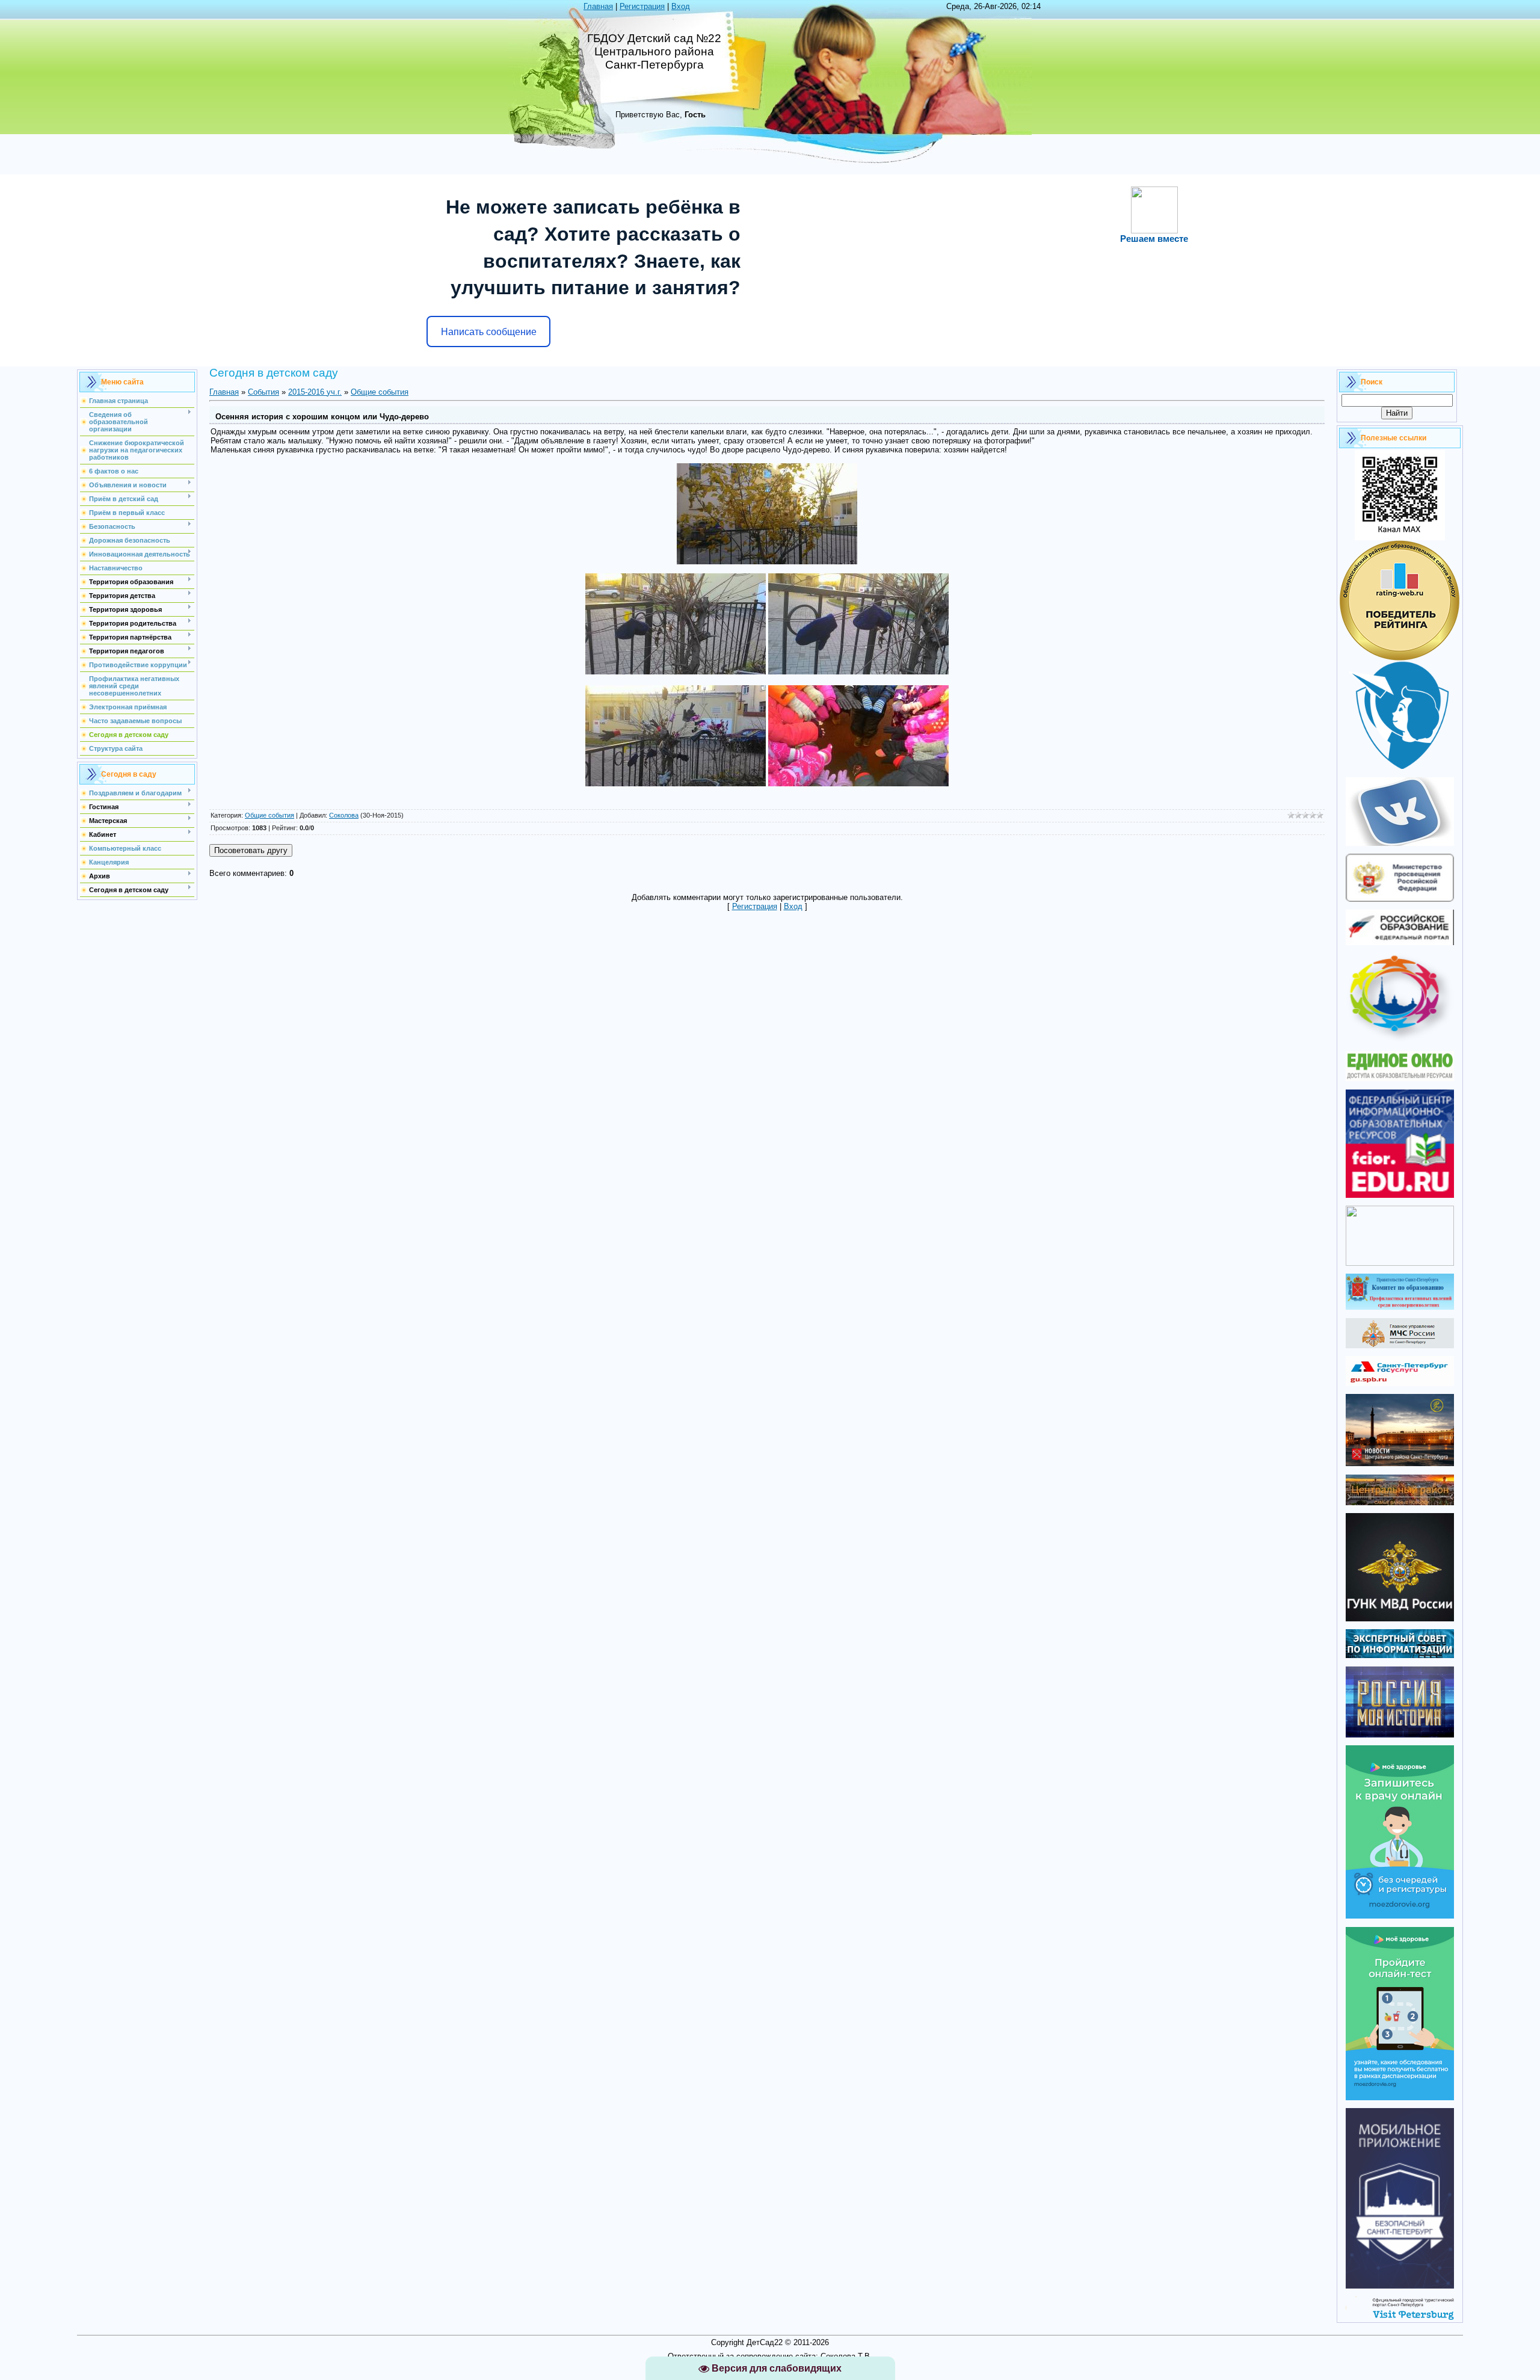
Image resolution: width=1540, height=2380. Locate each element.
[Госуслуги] (1400, 1383)
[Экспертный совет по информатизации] (1400, 1655)
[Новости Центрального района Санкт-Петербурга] (1400, 1463)
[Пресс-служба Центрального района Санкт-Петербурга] (1400, 1503)
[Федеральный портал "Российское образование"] (1400, 942)
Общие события (380, 392)
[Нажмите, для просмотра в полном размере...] (767, 562)
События (263, 392)
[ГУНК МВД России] (1400, 1619)
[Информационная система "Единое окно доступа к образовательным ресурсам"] (1400, 1078)
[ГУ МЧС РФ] (1400, 1346)
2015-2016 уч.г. (315, 392)
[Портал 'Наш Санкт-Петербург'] (1400, 1263)
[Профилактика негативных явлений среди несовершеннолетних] (1400, 1307)
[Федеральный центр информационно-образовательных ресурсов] (1400, 1195)
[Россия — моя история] (1400, 1735)
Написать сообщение (489, 332)
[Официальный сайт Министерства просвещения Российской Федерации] (1400, 899)
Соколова (344, 815)
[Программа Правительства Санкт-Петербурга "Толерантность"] (1400, 1040)
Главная (598, 6)
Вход (681, 6)
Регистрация (642, 6)
